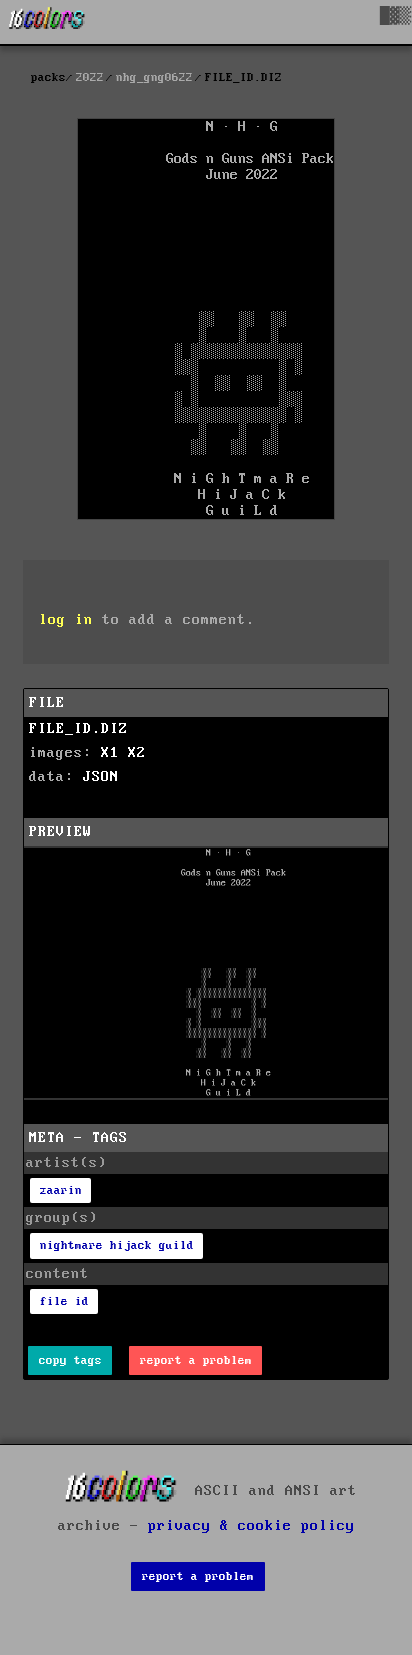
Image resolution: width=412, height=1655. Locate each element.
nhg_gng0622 (154, 77)
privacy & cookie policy (251, 1526)
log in (66, 620)
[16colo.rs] (47, 22)
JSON (101, 777)
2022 (90, 77)
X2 (137, 753)
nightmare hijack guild (117, 1245)
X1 (110, 753)
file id (64, 1301)
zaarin (61, 1190)
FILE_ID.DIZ (78, 729)
